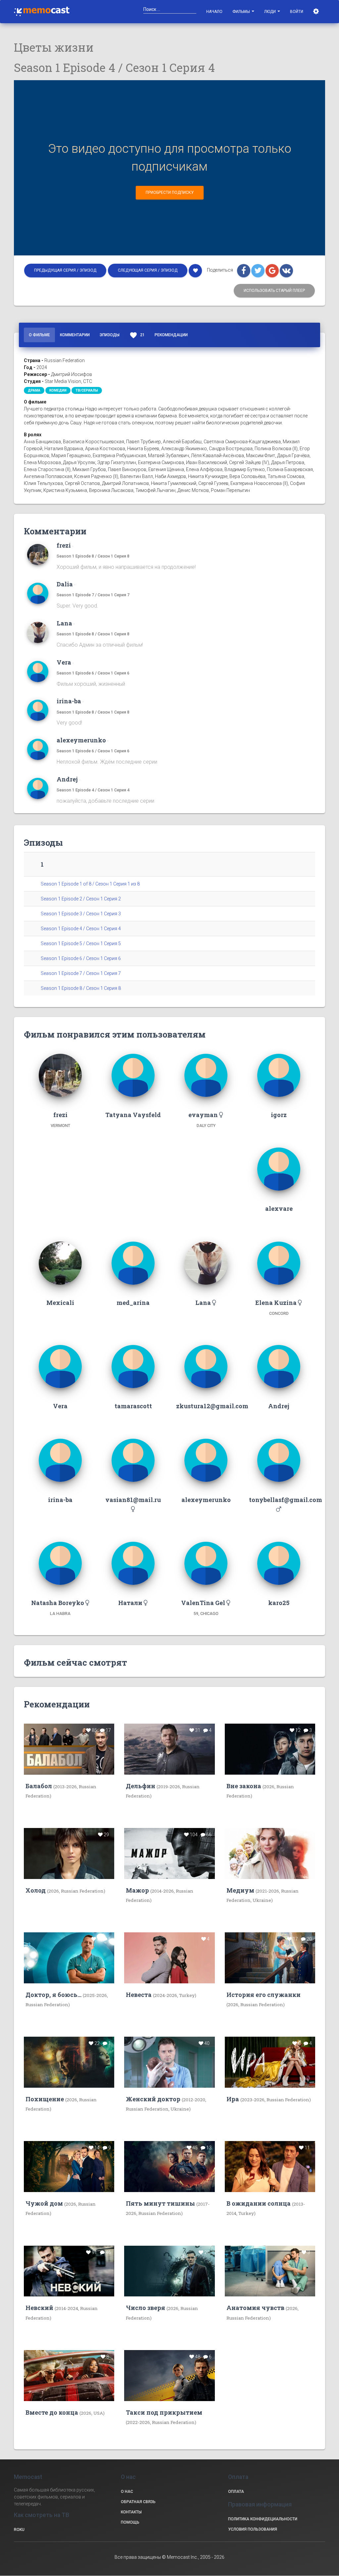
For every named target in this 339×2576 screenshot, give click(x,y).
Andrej (67, 779)
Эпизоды (110, 335)
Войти (297, 12)
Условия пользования (253, 2529)
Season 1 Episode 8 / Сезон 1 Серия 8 (93, 556)
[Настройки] (317, 12)
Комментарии (75, 335)
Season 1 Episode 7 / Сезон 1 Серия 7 (93, 595)
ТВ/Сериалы (87, 390)
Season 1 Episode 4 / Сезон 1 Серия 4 (93, 790)
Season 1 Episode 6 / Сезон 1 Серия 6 (93, 673)
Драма (34, 390)
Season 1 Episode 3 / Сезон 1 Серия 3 (81, 914)
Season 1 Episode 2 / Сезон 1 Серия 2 (81, 899)
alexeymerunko (81, 740)
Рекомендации (171, 335)
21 (137, 335)
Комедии (58, 390)
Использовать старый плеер (274, 291)
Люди (270, 12)
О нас (127, 2492)
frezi (64, 545)
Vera (64, 662)
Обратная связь (138, 2502)
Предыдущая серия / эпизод (65, 270)
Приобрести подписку (170, 192)
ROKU (19, 2530)
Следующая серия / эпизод (148, 270)
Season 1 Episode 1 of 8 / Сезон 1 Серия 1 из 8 (90, 884)
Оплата (236, 2492)
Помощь (130, 2522)
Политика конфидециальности (263, 2519)
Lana (64, 623)
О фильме (39, 335)
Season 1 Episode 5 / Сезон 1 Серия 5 (81, 943)
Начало (214, 12)
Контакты (131, 2512)
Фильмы (242, 12)
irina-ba (69, 701)
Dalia (65, 584)
